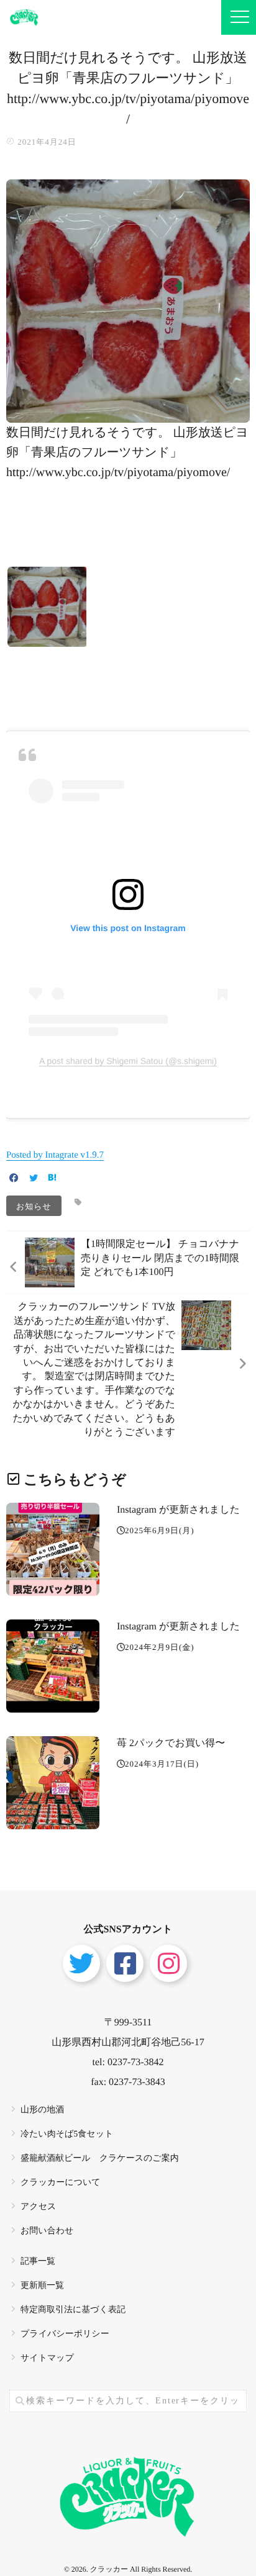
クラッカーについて (61, 2183)
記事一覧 (38, 2262)
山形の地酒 (42, 2110)
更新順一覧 (42, 2286)
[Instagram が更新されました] (53, 1549)
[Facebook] (14, 1179)
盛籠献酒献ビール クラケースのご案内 (100, 2159)
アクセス (38, 2207)
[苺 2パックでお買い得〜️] (53, 1783)
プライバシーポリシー (65, 2334)
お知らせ (34, 1206)
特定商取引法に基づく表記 (73, 2310)
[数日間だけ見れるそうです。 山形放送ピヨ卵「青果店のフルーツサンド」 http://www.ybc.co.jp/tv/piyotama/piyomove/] (128, 415)
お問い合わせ (47, 2231)
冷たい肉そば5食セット (67, 2134)
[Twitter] (34, 1179)
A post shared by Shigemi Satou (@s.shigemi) (128, 1061)
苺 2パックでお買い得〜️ (171, 1743)
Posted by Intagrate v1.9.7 (55, 1155)
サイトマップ (47, 2358)
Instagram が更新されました (178, 1510)
